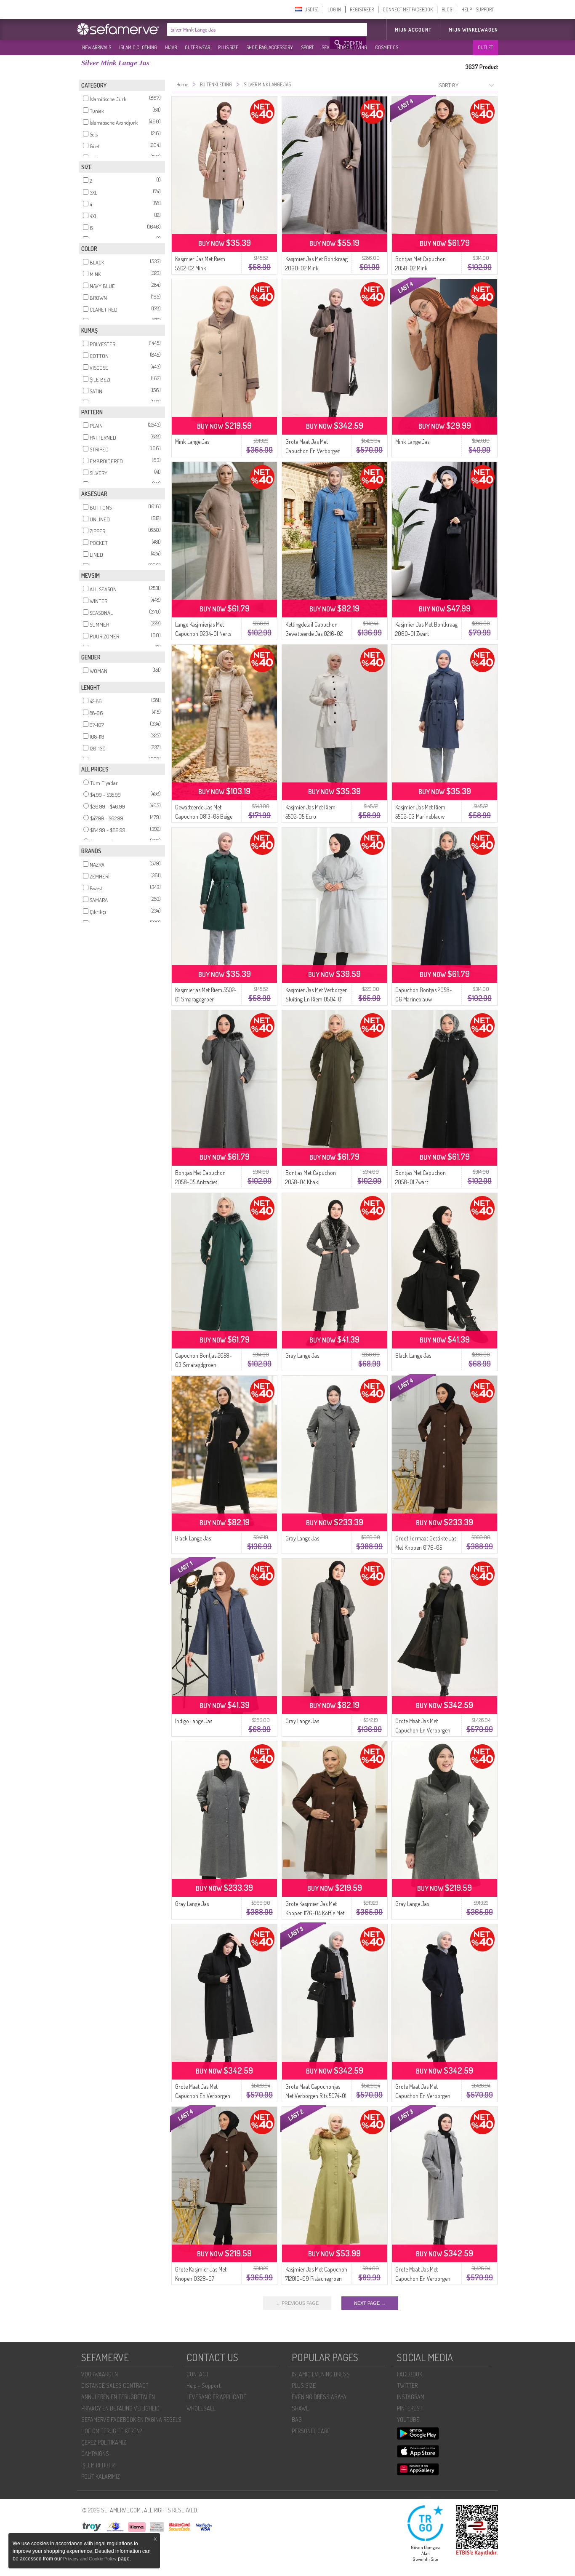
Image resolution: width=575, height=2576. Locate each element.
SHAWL (300, 2408)
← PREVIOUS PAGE (297, 2303)
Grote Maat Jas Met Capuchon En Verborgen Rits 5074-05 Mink (313, 451)
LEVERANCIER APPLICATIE (216, 2397)
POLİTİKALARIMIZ (101, 2476)
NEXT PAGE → (370, 2303)
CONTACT (198, 2374)
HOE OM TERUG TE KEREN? (112, 2431)
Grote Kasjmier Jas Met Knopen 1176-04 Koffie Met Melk (315, 1913)
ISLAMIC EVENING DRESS (321, 2374)
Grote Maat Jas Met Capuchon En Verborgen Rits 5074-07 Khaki (423, 1730)
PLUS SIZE (228, 47)
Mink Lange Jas (192, 442)
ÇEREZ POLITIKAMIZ (104, 2442)
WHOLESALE (201, 2408)
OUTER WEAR (197, 47)
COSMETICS (387, 47)
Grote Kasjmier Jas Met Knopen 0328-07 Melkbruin (201, 2278)
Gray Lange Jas (302, 1355)
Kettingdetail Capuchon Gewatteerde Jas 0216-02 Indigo (314, 634)
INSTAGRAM (411, 2397)
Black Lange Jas (413, 1355)
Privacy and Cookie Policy (90, 2559)
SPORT (307, 47)
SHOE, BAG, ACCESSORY (270, 47)
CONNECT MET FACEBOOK (408, 9)
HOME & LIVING (352, 47)
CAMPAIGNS (95, 2454)
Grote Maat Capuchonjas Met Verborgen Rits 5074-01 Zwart (316, 2096)
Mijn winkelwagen (473, 30)
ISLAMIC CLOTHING (138, 47)
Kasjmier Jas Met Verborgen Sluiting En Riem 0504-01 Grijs (317, 999)
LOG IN (334, 9)
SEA (325, 47)
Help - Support (204, 2385)
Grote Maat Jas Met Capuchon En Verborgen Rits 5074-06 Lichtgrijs (423, 2278)
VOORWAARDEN (100, 2374)
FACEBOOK (410, 2374)
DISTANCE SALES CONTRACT (115, 2385)
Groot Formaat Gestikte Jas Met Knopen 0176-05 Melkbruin (426, 1547)
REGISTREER (362, 9)
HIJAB (171, 47)
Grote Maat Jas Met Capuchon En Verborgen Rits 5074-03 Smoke (203, 2096)
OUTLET (485, 47)
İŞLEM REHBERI (98, 2465)
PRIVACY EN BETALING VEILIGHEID (120, 2408)
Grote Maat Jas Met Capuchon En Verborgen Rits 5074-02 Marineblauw (424, 2096)
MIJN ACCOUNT (413, 30)
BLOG (447, 9)
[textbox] (249, 29)
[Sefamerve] (120, 29)
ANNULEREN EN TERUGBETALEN (118, 2397)
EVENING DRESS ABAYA (319, 2397)
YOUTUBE (408, 2420)
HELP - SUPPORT (478, 9)
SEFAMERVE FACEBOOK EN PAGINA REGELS (131, 2420)
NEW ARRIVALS (97, 47)
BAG (297, 2420)
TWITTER (407, 2385)
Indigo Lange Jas (194, 1721)
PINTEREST (410, 2408)
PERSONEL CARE (311, 2431)
